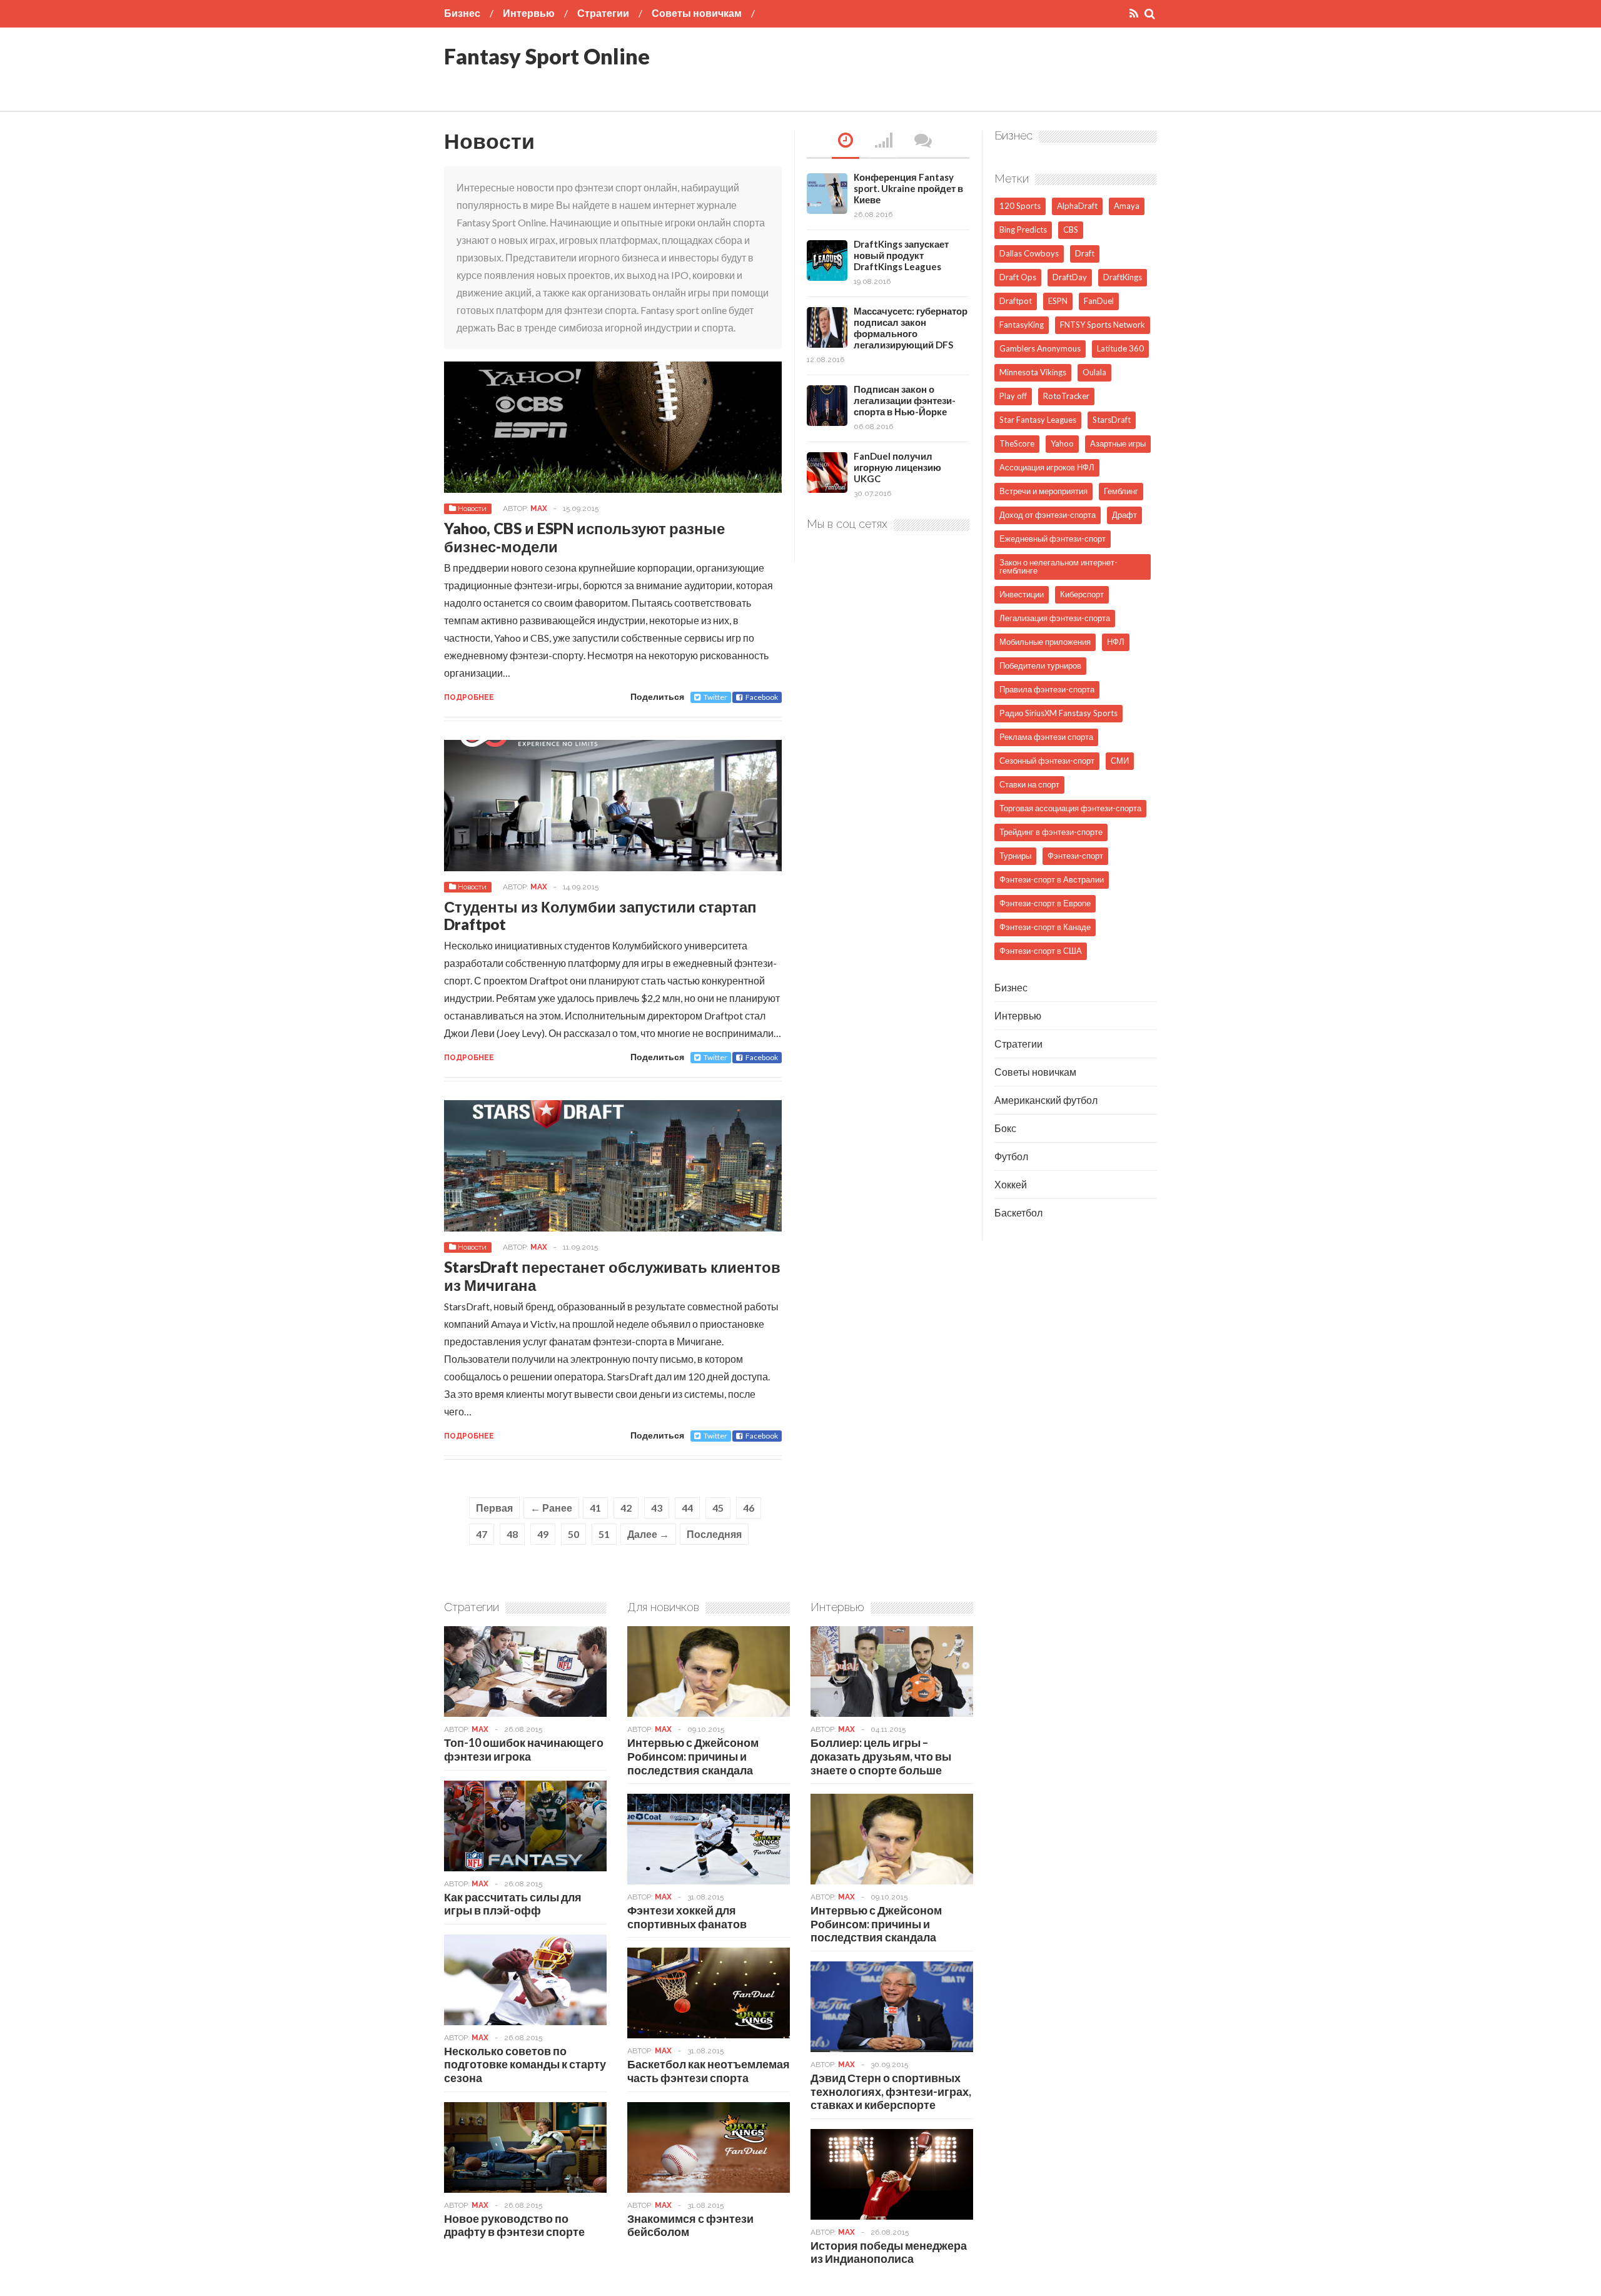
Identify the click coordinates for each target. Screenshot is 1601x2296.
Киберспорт (1082, 594)
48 (512, 1534)
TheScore (1017, 443)
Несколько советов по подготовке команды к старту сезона (525, 2064)
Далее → (648, 1534)
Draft (1085, 253)
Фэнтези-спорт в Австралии (1052, 879)
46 (749, 1508)
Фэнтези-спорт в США (1041, 951)
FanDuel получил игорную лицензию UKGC (897, 467)
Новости (472, 508)
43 (657, 1508)
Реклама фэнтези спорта (1046, 737)
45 (718, 1508)
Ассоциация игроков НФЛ (1047, 467)
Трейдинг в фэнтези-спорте (1051, 832)
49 (543, 1534)
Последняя (714, 1534)
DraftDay (1070, 277)
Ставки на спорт (1029, 784)
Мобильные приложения (1045, 642)
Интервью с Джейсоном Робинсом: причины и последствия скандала (693, 1756)
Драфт (1124, 515)
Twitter (715, 697)
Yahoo (1062, 443)
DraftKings (1123, 277)
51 (604, 1534)
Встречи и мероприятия (1043, 491)
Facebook (762, 697)
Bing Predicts (1023, 230)
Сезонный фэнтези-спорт (1047, 761)
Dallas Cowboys (1029, 253)
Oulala (1094, 372)
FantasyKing (1022, 325)
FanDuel (1099, 301)
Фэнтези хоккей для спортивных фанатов (687, 1917)
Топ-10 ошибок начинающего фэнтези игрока (524, 1749)
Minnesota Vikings (1033, 372)
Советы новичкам (697, 13)
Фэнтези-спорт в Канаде (1045, 927)
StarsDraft (1112, 420)
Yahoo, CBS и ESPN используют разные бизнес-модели (584, 537)
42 (626, 1508)
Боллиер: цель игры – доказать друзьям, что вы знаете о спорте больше (881, 1756)
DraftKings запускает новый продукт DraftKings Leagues (901, 255)
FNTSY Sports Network (1103, 325)
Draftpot (1016, 301)
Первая (494, 1508)
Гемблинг (1121, 491)
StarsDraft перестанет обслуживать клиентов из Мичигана (612, 1276)
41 (595, 1508)
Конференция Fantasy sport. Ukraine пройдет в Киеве (908, 188)
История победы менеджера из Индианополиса (889, 2252)
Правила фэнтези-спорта (1047, 689)
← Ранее (551, 1508)
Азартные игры (1118, 443)
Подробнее (469, 697)
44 (687, 1508)
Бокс (1005, 1128)
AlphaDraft (1077, 206)
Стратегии (603, 13)
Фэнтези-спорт (1075, 856)
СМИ (1120, 761)
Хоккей (1011, 1184)
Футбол (1011, 1156)
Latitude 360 (1120, 348)
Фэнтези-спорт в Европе (1045, 903)
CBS (1071, 230)
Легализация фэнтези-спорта (1055, 618)
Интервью (529, 13)
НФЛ (1116, 642)
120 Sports (1020, 206)
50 (573, 1534)
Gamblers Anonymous (1040, 348)
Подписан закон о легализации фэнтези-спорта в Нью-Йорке (905, 400)
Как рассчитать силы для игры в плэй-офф (513, 1904)
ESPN (1058, 301)
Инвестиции (1022, 594)
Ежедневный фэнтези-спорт (1053, 539)
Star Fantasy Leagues (1038, 420)
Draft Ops (1018, 277)
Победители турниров (1040, 665)
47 (482, 1534)
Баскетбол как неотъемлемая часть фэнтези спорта (709, 2071)
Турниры (1015, 856)
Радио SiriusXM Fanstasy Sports (1058, 713)
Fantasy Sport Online (547, 56)
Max (539, 508)
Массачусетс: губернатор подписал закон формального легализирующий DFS (911, 328)
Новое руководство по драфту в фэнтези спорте (514, 2225)
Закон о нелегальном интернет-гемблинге (1058, 566)
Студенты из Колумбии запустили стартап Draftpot (600, 916)
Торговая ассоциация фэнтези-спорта (1070, 808)
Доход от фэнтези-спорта (1048, 515)
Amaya (1127, 206)
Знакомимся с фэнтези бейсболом (690, 2225)
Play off (1013, 396)
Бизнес (462, 13)
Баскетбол (1018, 1212)
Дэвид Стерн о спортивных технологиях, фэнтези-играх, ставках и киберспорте (891, 2091)
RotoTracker (1066, 396)
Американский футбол (1046, 1100)
